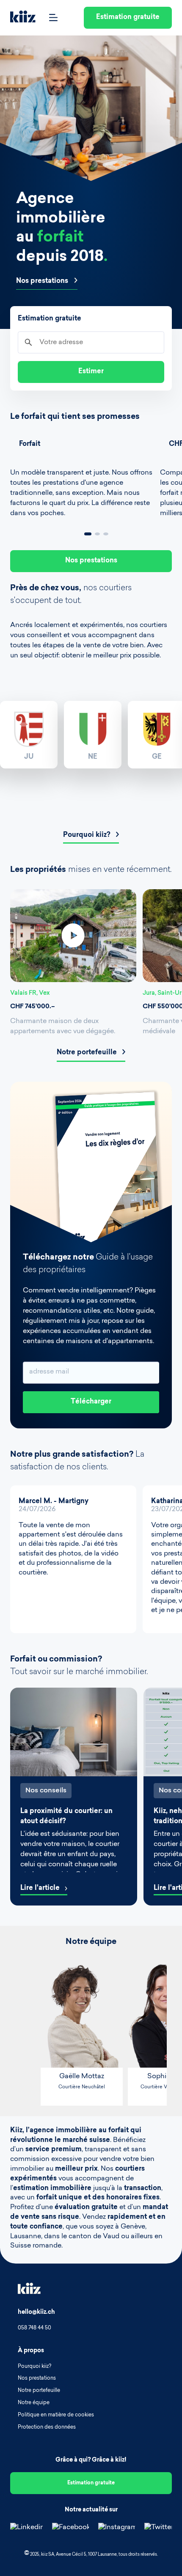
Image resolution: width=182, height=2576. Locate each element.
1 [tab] (88, 534)
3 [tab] (106, 534)
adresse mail (49, 1372)
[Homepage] (23, 18)
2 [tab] (97, 534)
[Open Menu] (53, 18)
